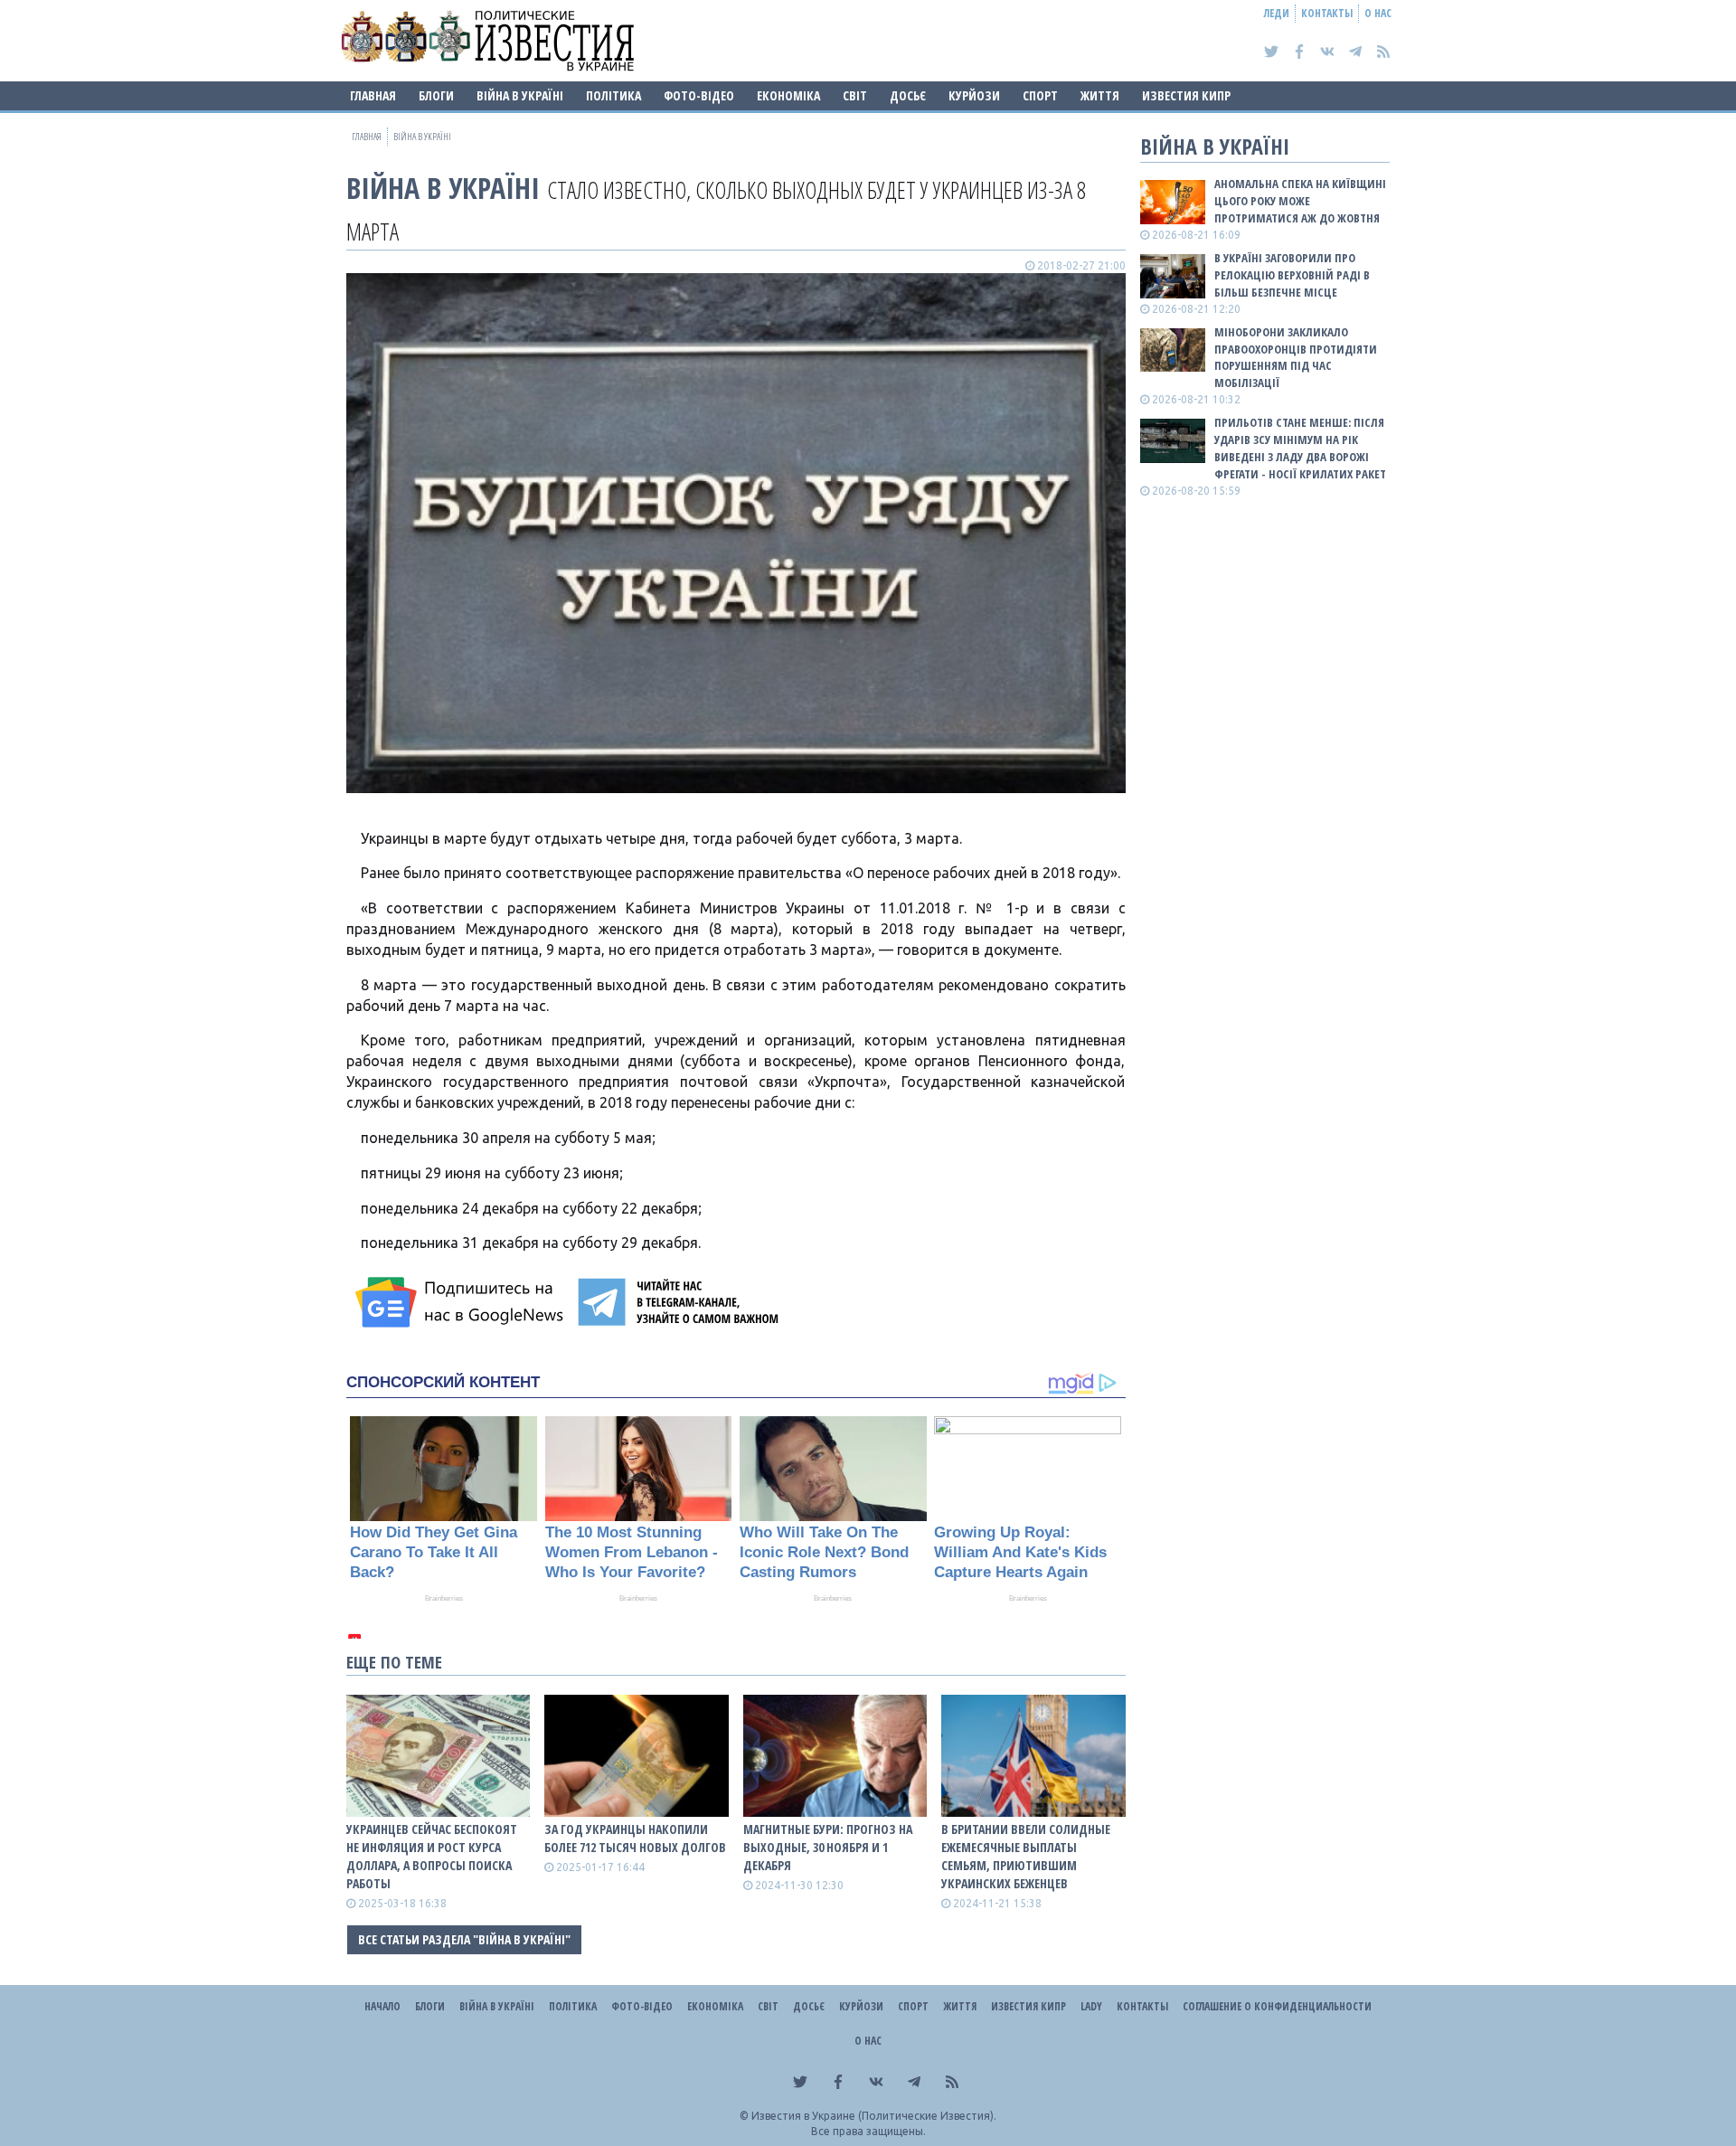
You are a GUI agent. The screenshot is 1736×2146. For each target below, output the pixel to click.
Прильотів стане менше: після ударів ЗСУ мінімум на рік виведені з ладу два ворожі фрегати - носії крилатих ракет (1300, 448)
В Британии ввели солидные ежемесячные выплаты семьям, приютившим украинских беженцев (1026, 1856)
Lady (1091, 2006)
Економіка (788, 95)
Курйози (974, 95)
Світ (855, 95)
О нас (1378, 13)
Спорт (1040, 95)
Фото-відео (699, 95)
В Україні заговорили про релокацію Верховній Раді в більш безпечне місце (1292, 275)
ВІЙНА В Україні (520, 95)
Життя (1100, 95)
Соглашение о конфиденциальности (1277, 2006)
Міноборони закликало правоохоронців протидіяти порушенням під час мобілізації (1296, 358)
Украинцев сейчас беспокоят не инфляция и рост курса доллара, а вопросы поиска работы (432, 1856)
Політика (613, 95)
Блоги (436, 95)
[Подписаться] (462, 1302)
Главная (373, 95)
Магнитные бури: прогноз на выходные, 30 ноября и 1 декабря (828, 1847)
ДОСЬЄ (908, 95)
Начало (382, 2006)
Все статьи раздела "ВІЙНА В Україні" (464, 1939)
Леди (1277, 13)
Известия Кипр (1186, 95)
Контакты (1327, 13)
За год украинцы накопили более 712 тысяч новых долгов (635, 1838)
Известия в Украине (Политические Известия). (874, 2116)
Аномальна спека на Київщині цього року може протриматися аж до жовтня (1300, 201)
